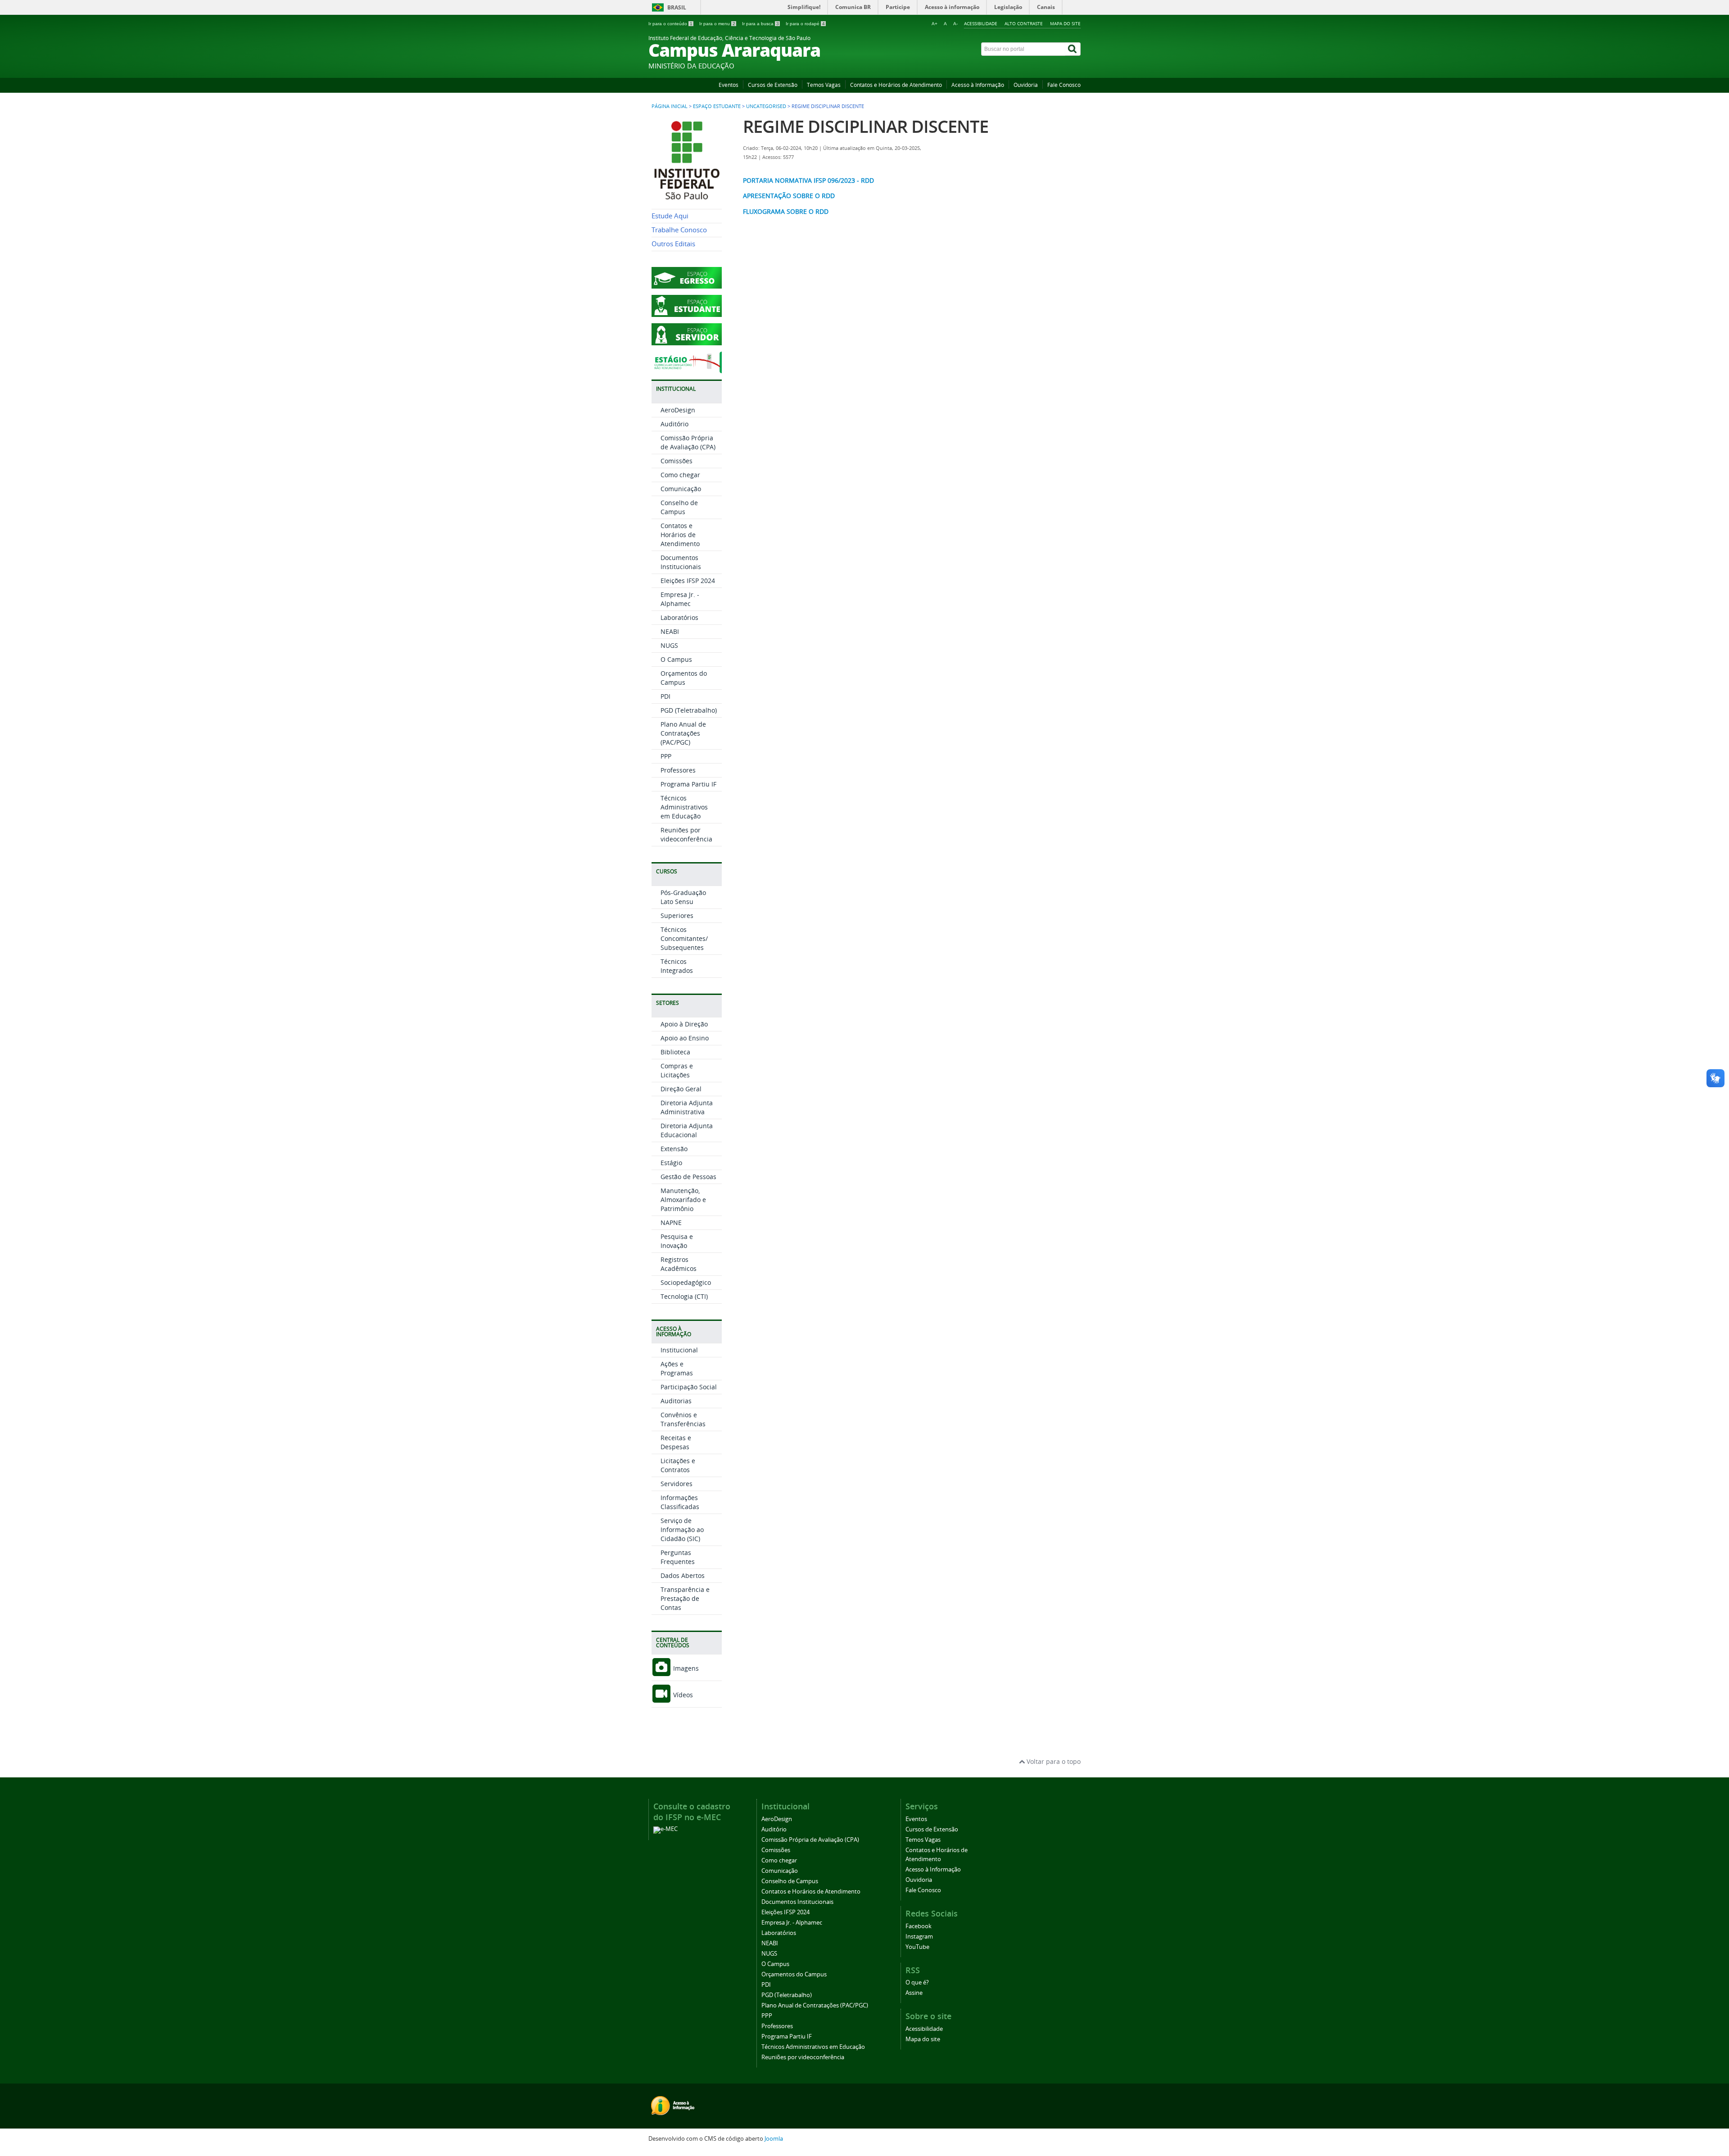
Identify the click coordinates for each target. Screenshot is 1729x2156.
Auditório (674, 424)
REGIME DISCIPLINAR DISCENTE (866, 126)
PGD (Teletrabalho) (689, 710)
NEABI (670, 631)
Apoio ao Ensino (685, 1038)
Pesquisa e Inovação (677, 1241)
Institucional (679, 1350)
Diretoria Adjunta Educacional (687, 1130)
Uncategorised (766, 106)
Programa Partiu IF (688, 784)
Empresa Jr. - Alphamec (680, 599)
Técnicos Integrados (677, 966)
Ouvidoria (1026, 85)
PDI (665, 696)
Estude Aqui (670, 216)
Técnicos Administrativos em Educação (684, 807)
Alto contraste (1024, 23)
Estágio (671, 1163)
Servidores (677, 1484)
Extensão (674, 1149)
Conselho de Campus (679, 507)
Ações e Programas (677, 1368)
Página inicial (670, 106)
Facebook (919, 1926)
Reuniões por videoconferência (686, 834)
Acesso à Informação (978, 85)
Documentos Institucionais (681, 562)
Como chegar (680, 475)
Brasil (677, 7)
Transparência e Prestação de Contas (685, 1598)
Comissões (677, 461)
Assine (914, 1993)
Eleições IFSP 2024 (688, 581)
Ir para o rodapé (805, 24)
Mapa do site (1065, 23)
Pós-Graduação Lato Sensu (683, 897)
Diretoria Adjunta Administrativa (687, 1107)
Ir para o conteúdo (670, 24)
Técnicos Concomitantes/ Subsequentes (684, 938)
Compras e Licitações (677, 1070)
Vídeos (682, 1695)
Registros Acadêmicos (679, 1264)
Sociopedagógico (686, 1282)
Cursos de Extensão (773, 85)
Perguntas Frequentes (678, 1557)
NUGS (669, 645)
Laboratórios (679, 617)
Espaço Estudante (717, 106)
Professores (678, 770)
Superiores (677, 915)
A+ (935, 24)
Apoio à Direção (684, 1024)
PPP (666, 756)
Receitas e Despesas (676, 1442)
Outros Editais (673, 244)
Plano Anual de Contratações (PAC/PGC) (683, 733)
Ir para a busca (760, 24)
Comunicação (681, 489)
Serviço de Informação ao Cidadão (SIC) (682, 1530)
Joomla (774, 2139)
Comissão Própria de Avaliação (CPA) (688, 442)
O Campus (676, 659)
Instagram (919, 1937)
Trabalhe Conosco (679, 230)
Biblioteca (675, 1052)
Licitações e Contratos (678, 1465)
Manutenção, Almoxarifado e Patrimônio (683, 1200)
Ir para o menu (717, 24)
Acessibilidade (981, 23)
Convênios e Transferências (683, 1419)
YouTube (917, 1947)
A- (955, 24)
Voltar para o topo (1053, 1761)
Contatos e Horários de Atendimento (896, 85)
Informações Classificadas (680, 1502)
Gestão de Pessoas (688, 1177)
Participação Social (689, 1387)
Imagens (685, 1668)
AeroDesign (678, 410)
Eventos (729, 85)
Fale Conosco (1064, 85)
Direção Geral (681, 1089)
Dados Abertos (683, 1575)
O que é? (917, 1982)
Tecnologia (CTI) (684, 1296)
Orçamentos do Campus (684, 678)
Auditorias (676, 1401)
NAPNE (671, 1223)
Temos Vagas (824, 85)
